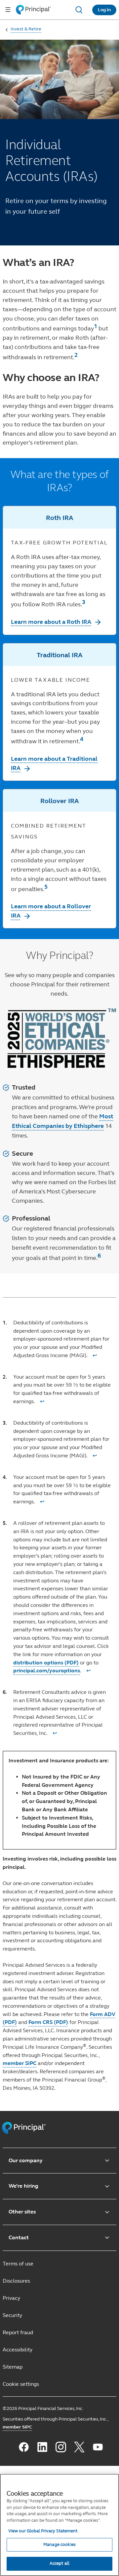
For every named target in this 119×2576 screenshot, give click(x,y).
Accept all (59, 2563)
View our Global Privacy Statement (43, 2531)
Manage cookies (59, 2545)
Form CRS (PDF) (48, 2022)
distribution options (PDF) (46, 1663)
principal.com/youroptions (47, 1671)
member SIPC (20, 2063)
